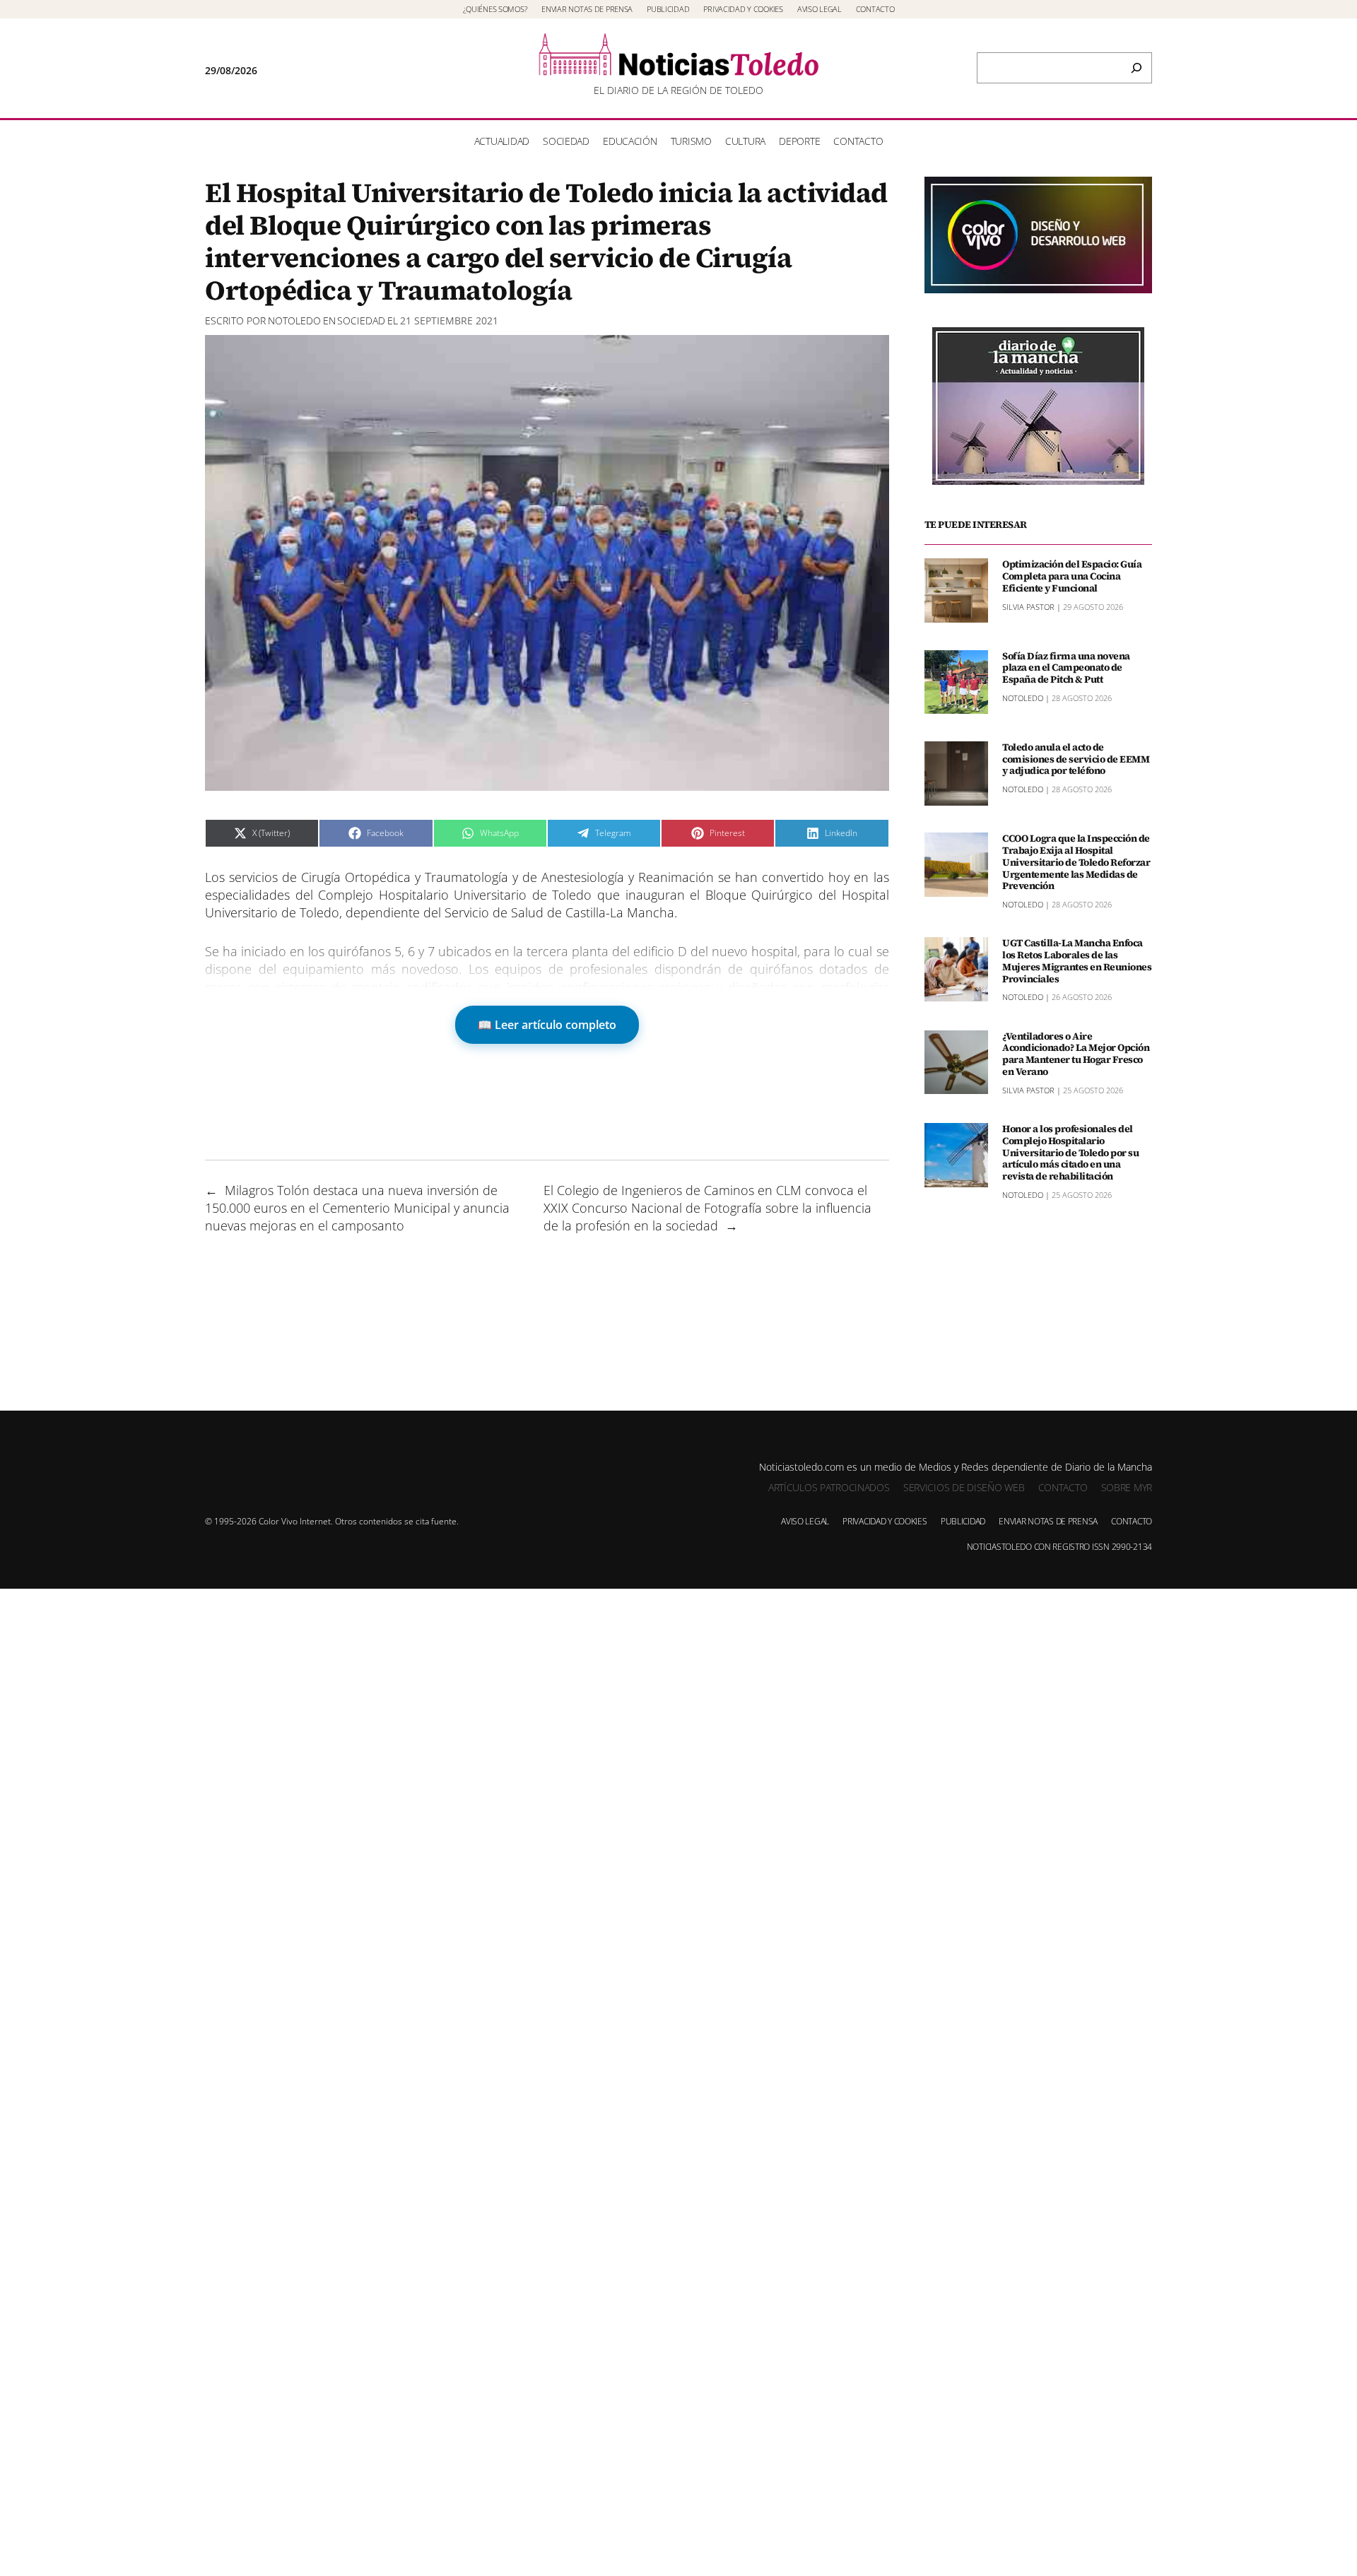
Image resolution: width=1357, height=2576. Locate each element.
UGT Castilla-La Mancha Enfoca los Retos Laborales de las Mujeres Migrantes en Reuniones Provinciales (1077, 961)
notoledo (294, 320)
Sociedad (361, 320)
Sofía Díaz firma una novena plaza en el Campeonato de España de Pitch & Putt (1066, 668)
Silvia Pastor (1028, 607)
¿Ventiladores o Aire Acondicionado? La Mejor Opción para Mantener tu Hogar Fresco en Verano (1076, 1054)
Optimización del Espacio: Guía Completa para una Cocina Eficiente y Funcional (1072, 576)
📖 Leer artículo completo (547, 1025)
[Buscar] (1136, 68)
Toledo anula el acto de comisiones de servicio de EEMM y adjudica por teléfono (1076, 759)
